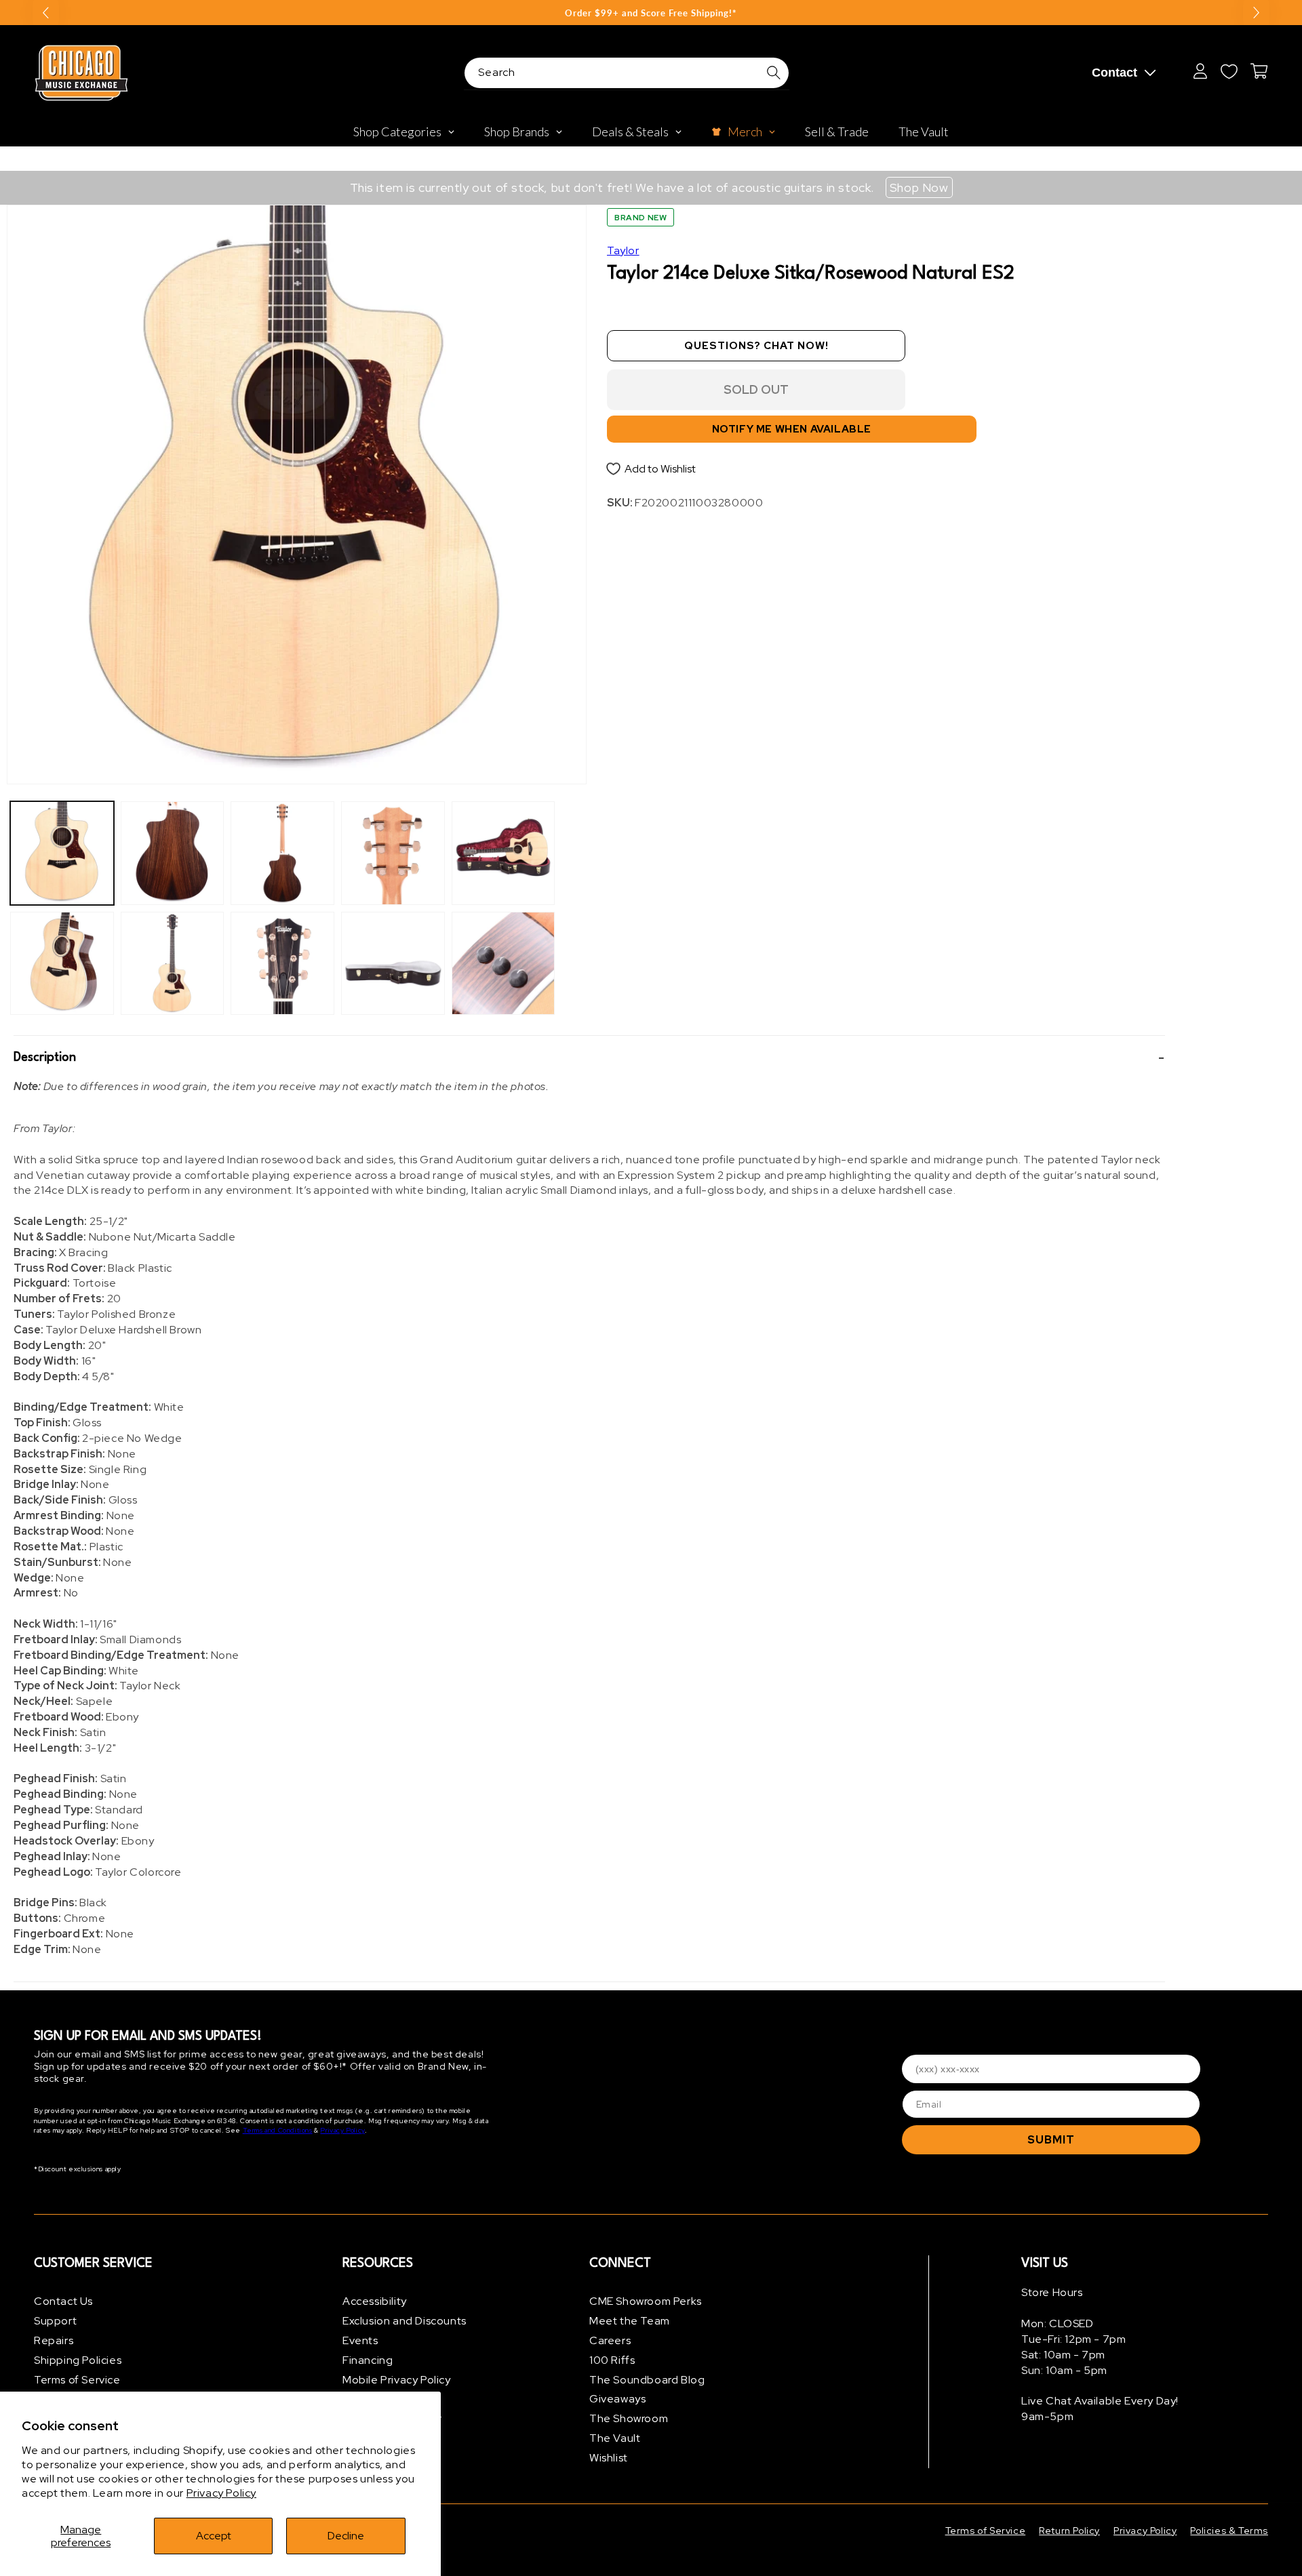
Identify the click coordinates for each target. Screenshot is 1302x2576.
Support (55, 2321)
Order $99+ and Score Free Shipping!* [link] (651, 13)
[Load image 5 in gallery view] (282, 853)
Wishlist (609, 2458)
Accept (214, 2536)
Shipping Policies (78, 2360)
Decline (346, 2536)
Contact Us (63, 2301)
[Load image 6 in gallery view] (282, 964)
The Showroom (629, 2418)
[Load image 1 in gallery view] (62, 853)
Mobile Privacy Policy (397, 2380)
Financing (368, 2360)
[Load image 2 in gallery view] (62, 964)
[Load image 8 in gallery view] (393, 964)
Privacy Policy (221, 2493)
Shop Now (919, 187)
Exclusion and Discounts (405, 2321)
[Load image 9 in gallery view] (504, 853)
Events (360, 2340)
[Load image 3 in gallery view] (173, 853)
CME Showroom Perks (646, 2301)
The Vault (615, 2438)
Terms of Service (77, 2380)
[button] (589, 1058)
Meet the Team (630, 2321)
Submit (1051, 2140)
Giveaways (617, 2399)
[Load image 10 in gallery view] (504, 964)
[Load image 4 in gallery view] (173, 964)
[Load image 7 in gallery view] (393, 853)
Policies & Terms (1229, 2531)
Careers (610, 2340)
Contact (1114, 73)
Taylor (623, 250)
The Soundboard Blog (647, 2380)
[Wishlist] (1229, 71)
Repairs (54, 2340)
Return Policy (1069, 2531)
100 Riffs (612, 2360)
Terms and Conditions (278, 2130)
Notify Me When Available (792, 429)
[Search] (774, 73)
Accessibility (375, 2301)
